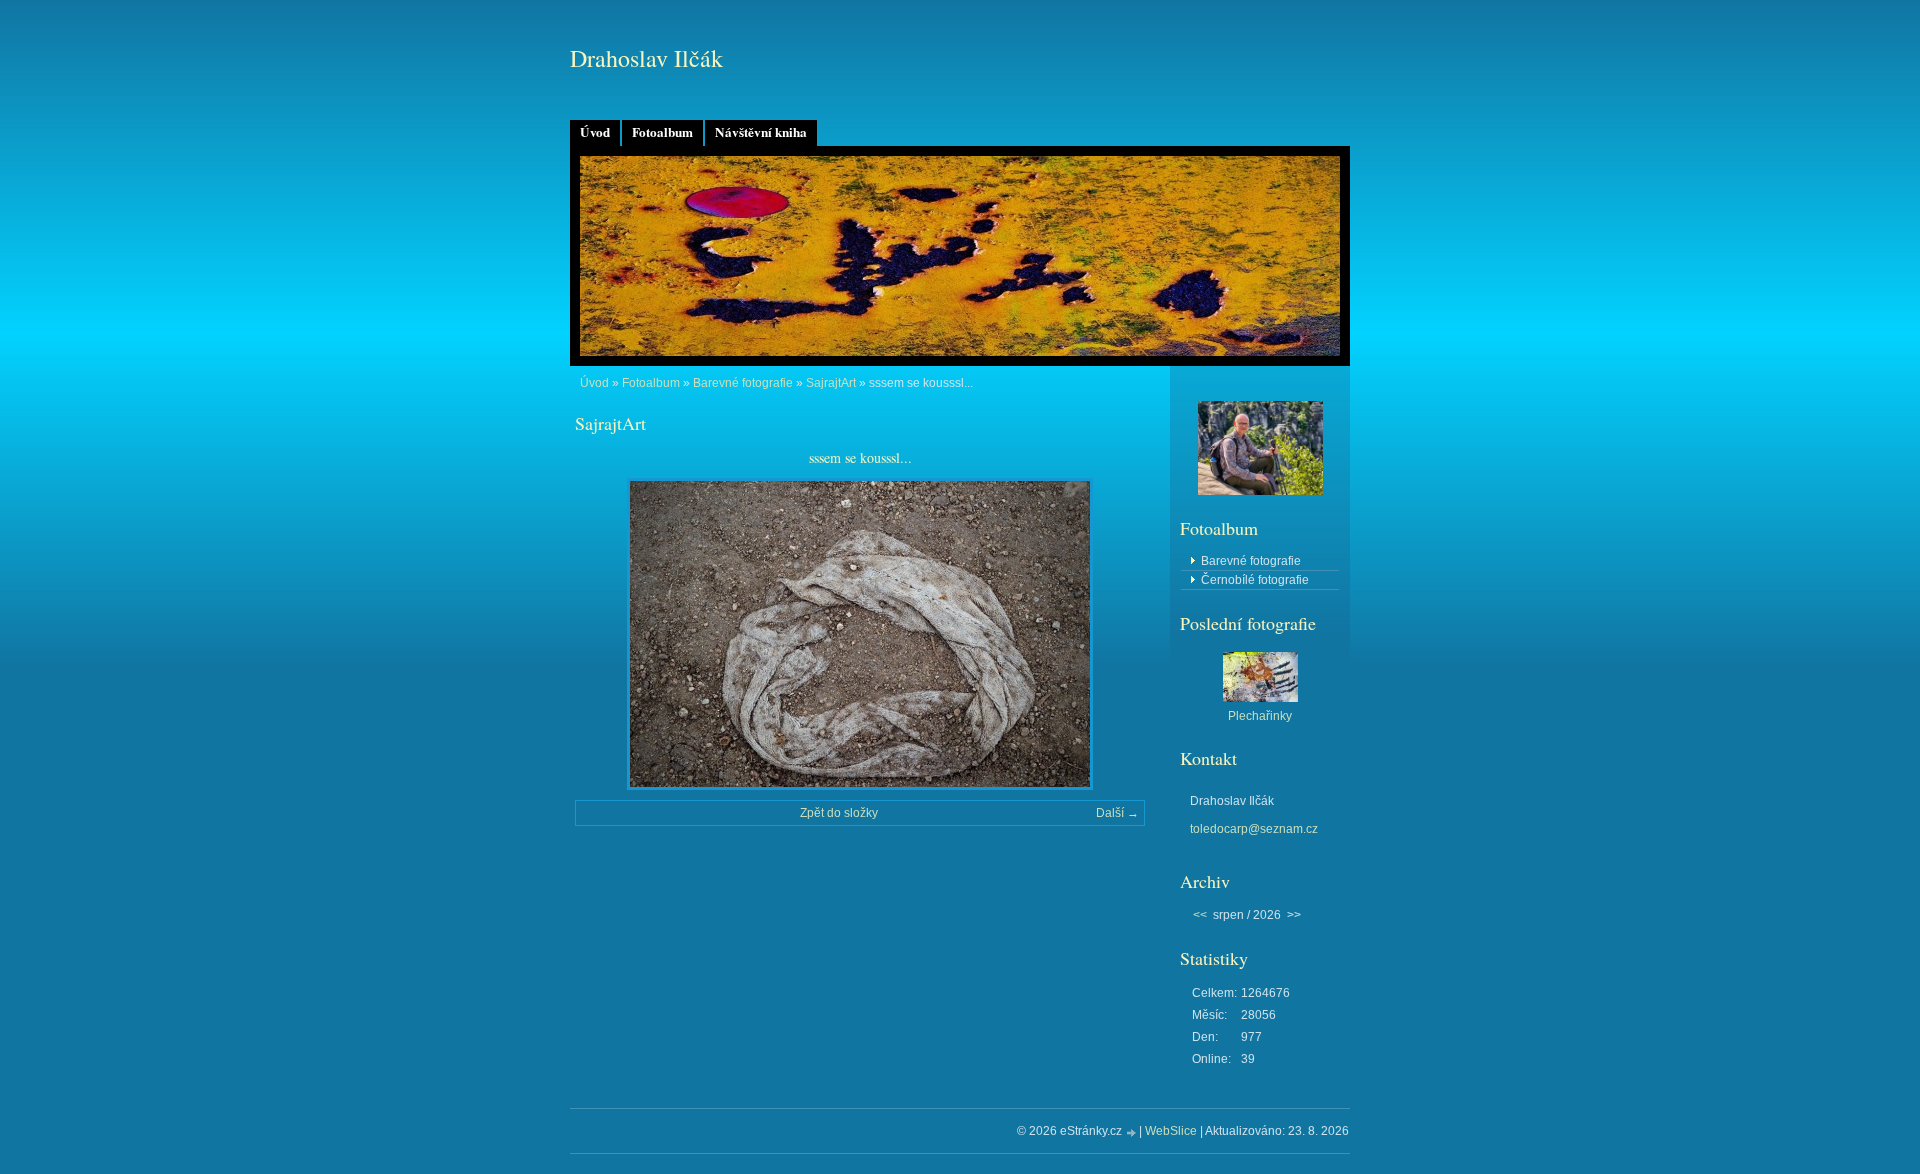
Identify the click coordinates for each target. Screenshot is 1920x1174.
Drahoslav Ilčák (646, 58)
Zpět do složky (839, 813)
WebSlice (1171, 1131)
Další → (1117, 813)
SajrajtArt (831, 383)
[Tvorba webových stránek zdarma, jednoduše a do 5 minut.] (1132, 1132)
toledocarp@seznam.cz (1254, 829)
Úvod (595, 132)
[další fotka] (1112, 634)
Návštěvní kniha (761, 132)
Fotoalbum (662, 132)
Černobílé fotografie (1255, 580)
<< (1200, 915)
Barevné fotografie (743, 383)
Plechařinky (1260, 716)
